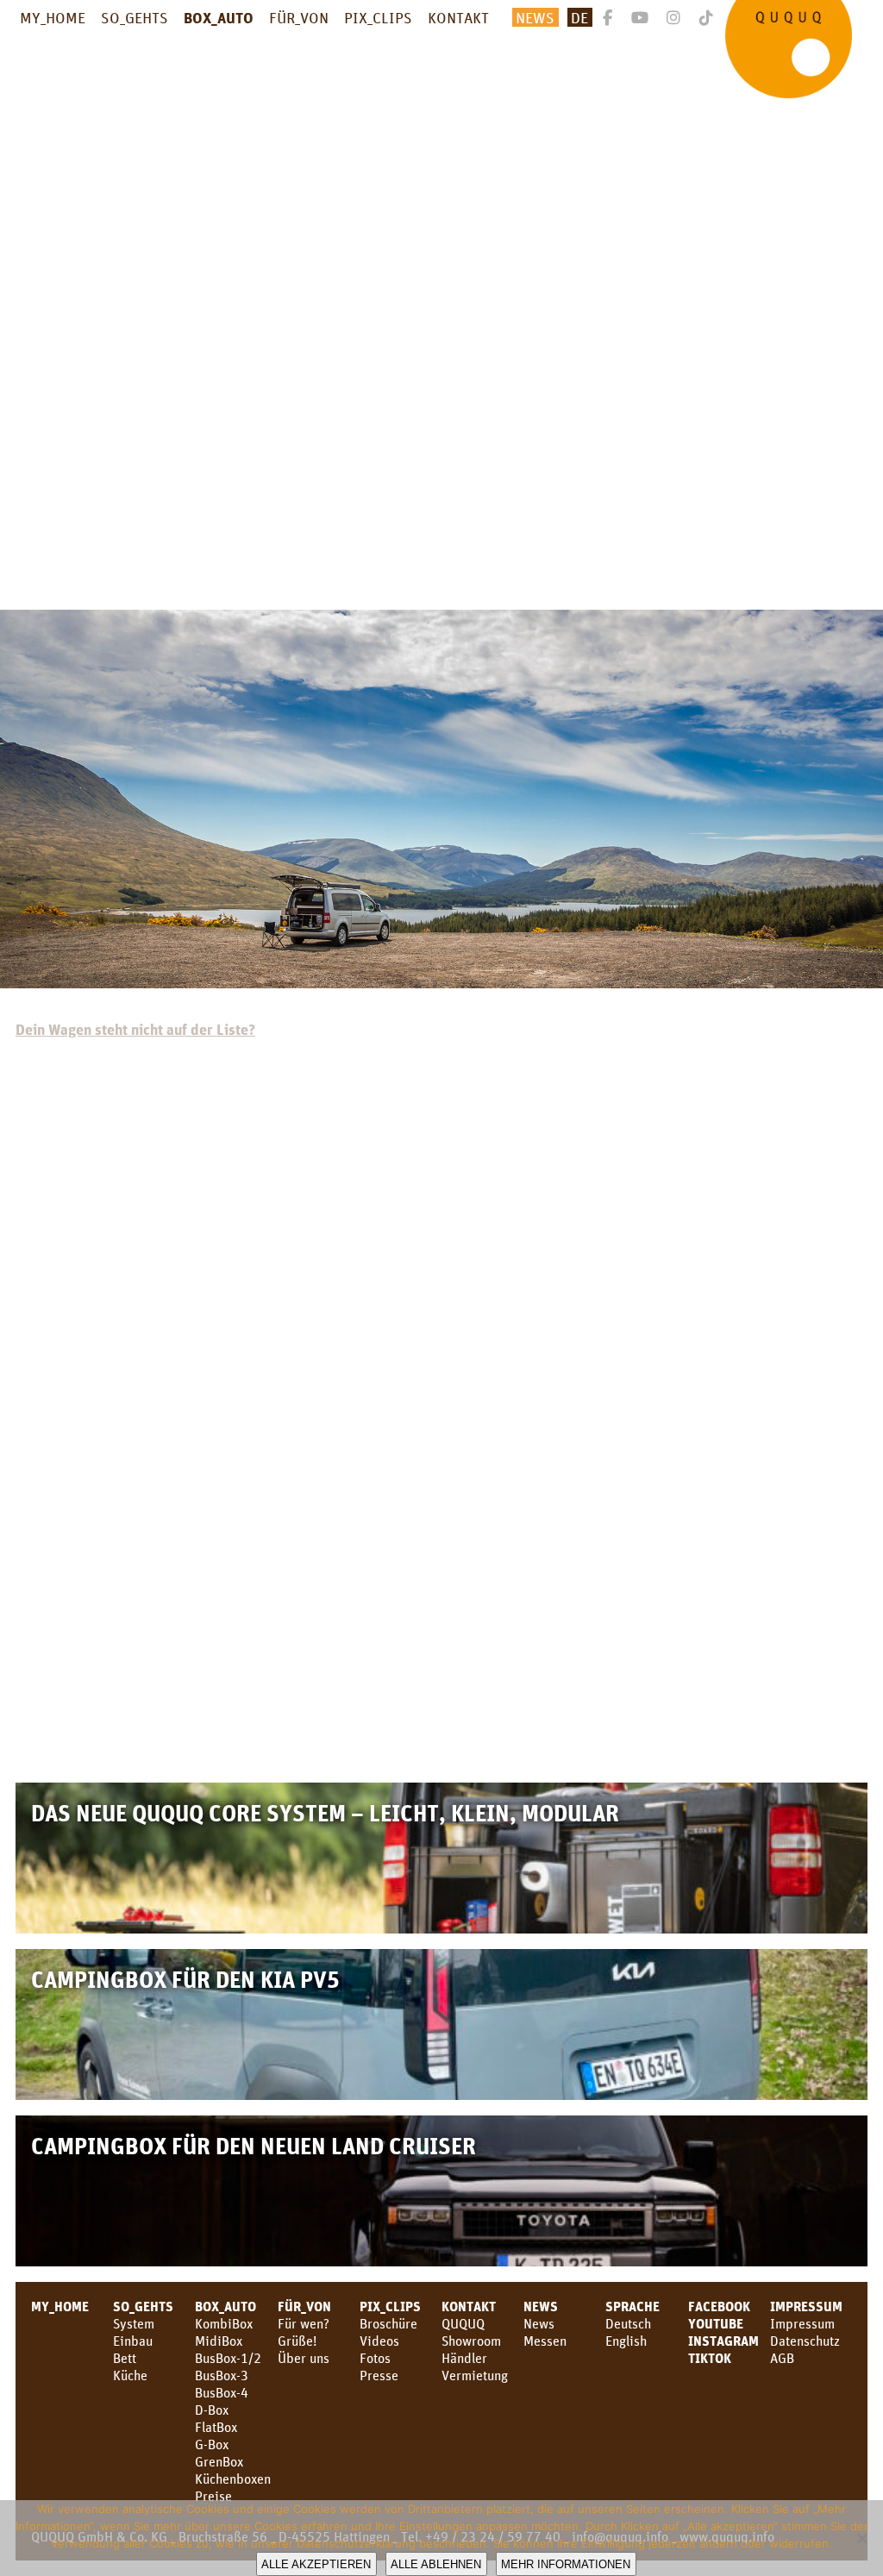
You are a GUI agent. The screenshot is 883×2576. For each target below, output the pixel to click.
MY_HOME (53, 17)
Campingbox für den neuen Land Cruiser (254, 2145)
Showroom (471, 2341)
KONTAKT (458, 17)
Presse (379, 2375)
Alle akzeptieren (316, 2564)
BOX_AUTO (219, 17)
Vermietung (475, 2375)
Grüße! (297, 2341)
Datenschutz (805, 2341)
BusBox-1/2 (228, 2358)
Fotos (375, 2358)
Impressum (806, 2306)
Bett (125, 2358)
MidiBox (219, 2341)
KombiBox (224, 2323)
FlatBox (216, 2427)
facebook (719, 2306)
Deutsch (628, 2323)
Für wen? (304, 2323)
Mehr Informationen (566, 2564)
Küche (130, 2375)
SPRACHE (633, 2306)
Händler (464, 2358)
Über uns (304, 2358)
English (626, 2341)
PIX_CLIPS (378, 17)
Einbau (133, 2341)
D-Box (212, 2410)
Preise (213, 2496)
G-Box (212, 2444)
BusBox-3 (222, 2375)
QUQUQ (463, 2323)
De (579, 17)
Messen (545, 2341)
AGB (782, 2358)
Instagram (723, 2341)
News (535, 17)
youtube (716, 2323)
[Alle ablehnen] (861, 2538)
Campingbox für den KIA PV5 (185, 1979)
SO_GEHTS (135, 17)
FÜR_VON (299, 17)
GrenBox (219, 2461)
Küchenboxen (233, 2479)
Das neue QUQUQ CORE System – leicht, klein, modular (325, 1812)
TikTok (710, 2358)
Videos (379, 2341)
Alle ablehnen (436, 2564)
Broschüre (388, 2323)
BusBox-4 (222, 2392)
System (134, 2323)
